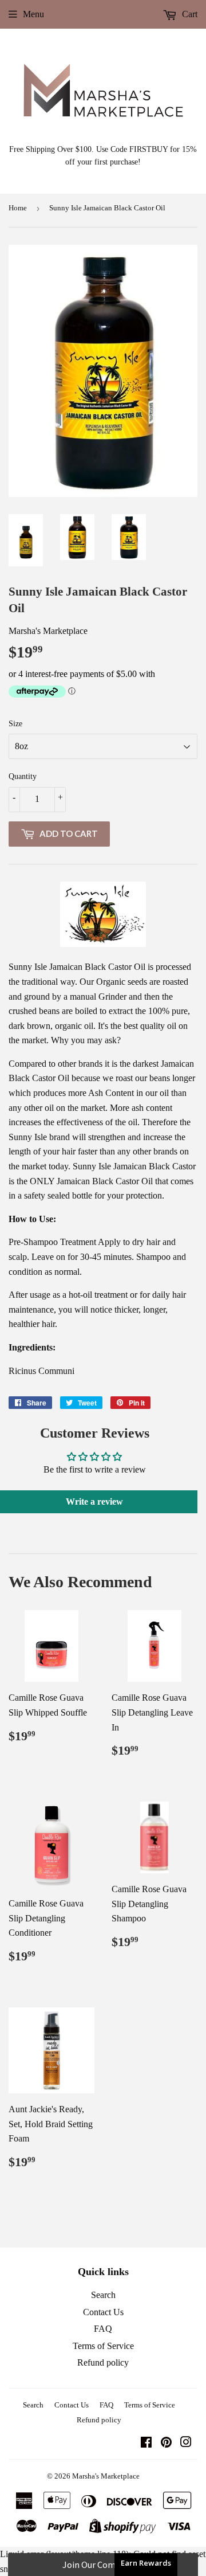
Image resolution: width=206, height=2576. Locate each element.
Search (103, 2295)
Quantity (23, 776)
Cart (189, 14)
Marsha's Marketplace (106, 2476)
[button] (103, 2565)
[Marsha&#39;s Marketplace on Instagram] (186, 2443)
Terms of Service (103, 2346)
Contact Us (103, 2312)
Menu (33, 14)
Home (18, 208)
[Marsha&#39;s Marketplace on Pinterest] (166, 2443)
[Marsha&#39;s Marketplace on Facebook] (146, 2443)
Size (15, 724)
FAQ (103, 2329)
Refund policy (103, 2362)
